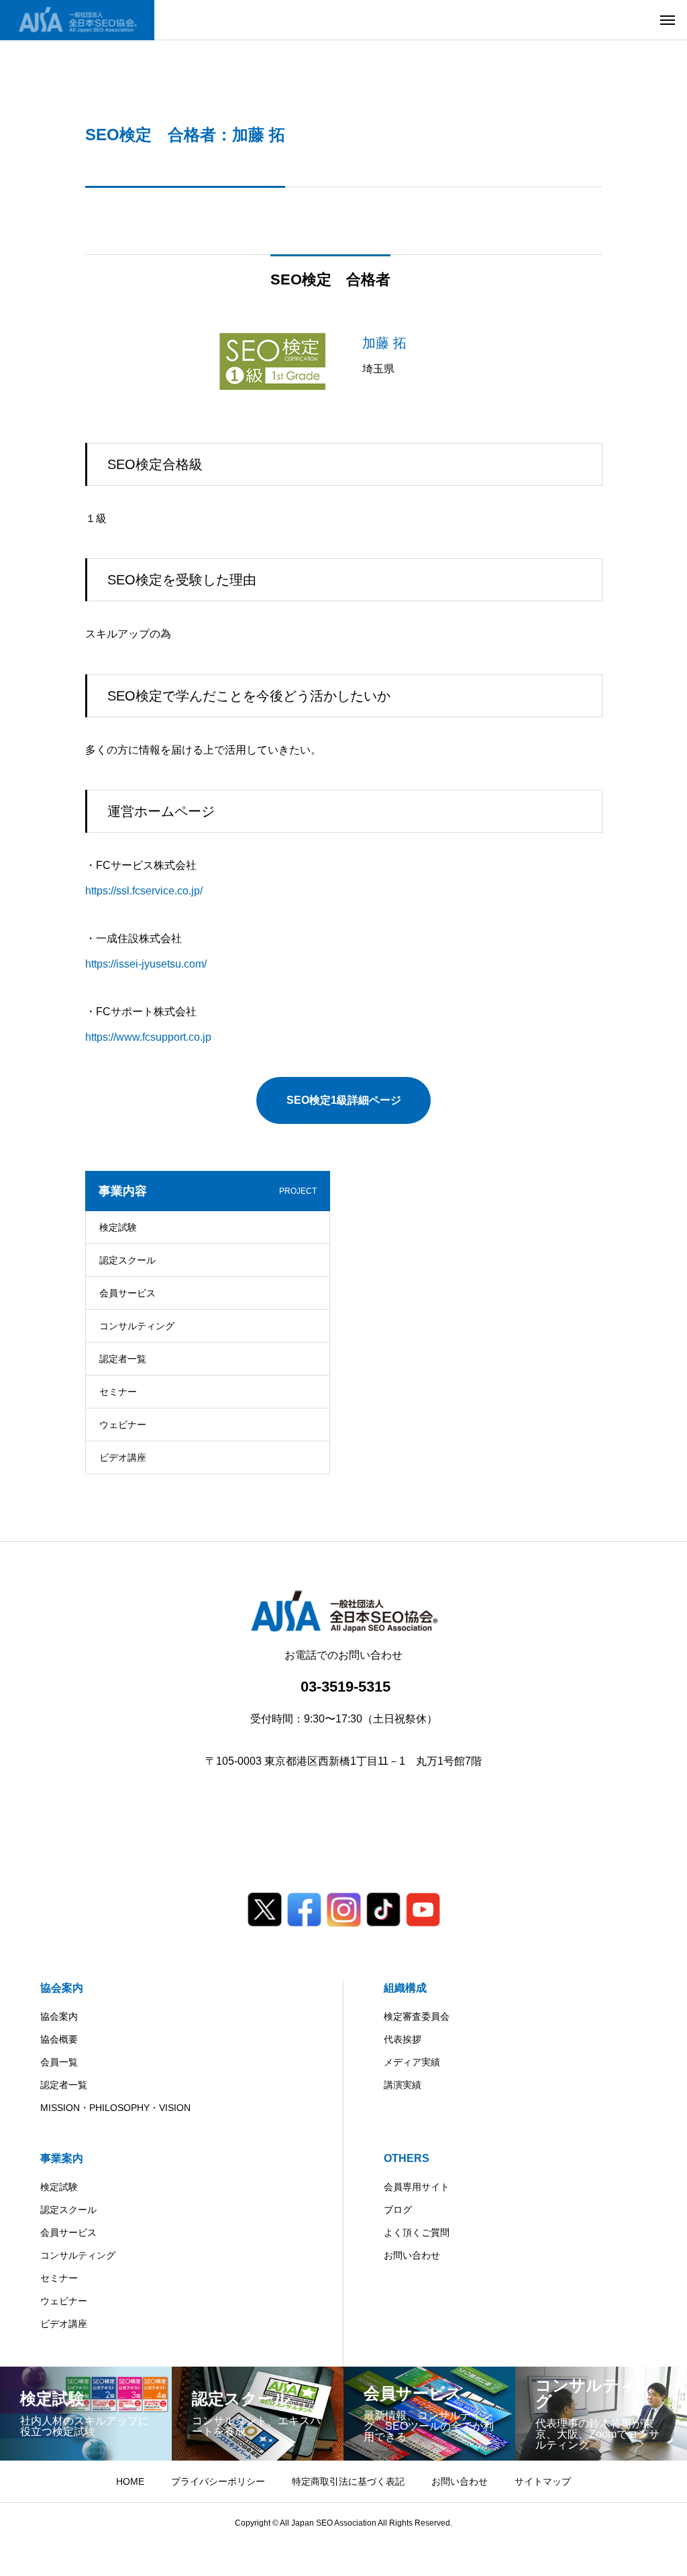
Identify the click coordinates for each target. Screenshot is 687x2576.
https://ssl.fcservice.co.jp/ (144, 891)
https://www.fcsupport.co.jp (148, 1037)
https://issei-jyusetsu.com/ (146, 964)
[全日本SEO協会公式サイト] (77, 20)
